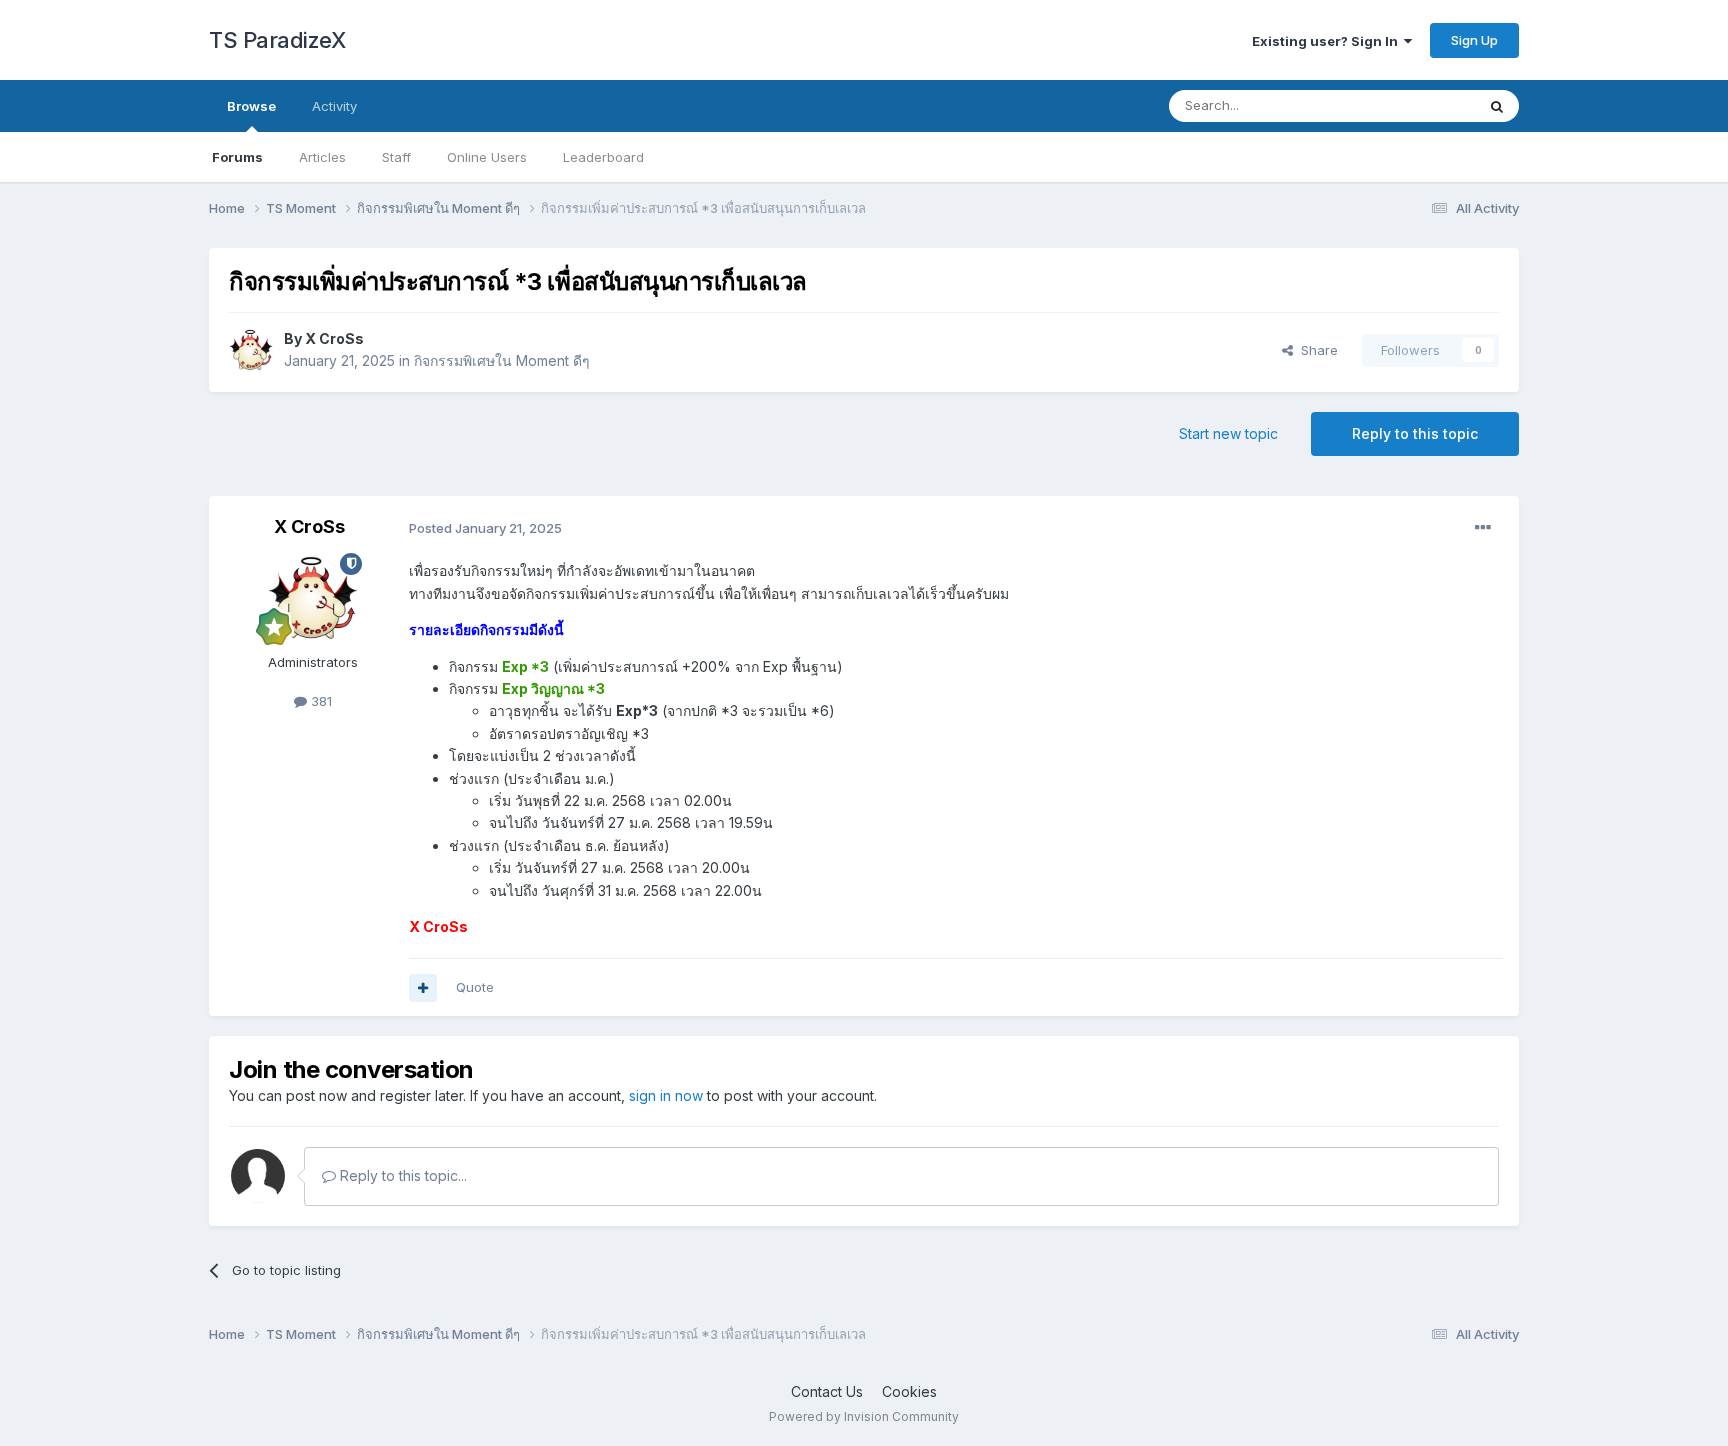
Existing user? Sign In (1328, 41)
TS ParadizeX (277, 40)
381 (319, 701)
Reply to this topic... (401, 1175)
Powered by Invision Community (864, 1416)
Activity (334, 106)
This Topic (1416, 105)
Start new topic (1228, 433)
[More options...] (1483, 528)
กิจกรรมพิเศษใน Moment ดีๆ (502, 360)
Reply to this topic (1415, 433)
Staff (396, 157)
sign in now (666, 1095)
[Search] (1497, 106)
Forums (237, 157)
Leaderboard (603, 157)
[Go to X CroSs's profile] (251, 350)
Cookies (909, 1391)
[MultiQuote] (423, 988)
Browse (251, 106)
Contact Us (827, 1391)
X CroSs (334, 338)
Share (1315, 350)
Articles (322, 157)
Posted (485, 528)
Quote (475, 987)
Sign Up (1474, 40)
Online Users (487, 157)
